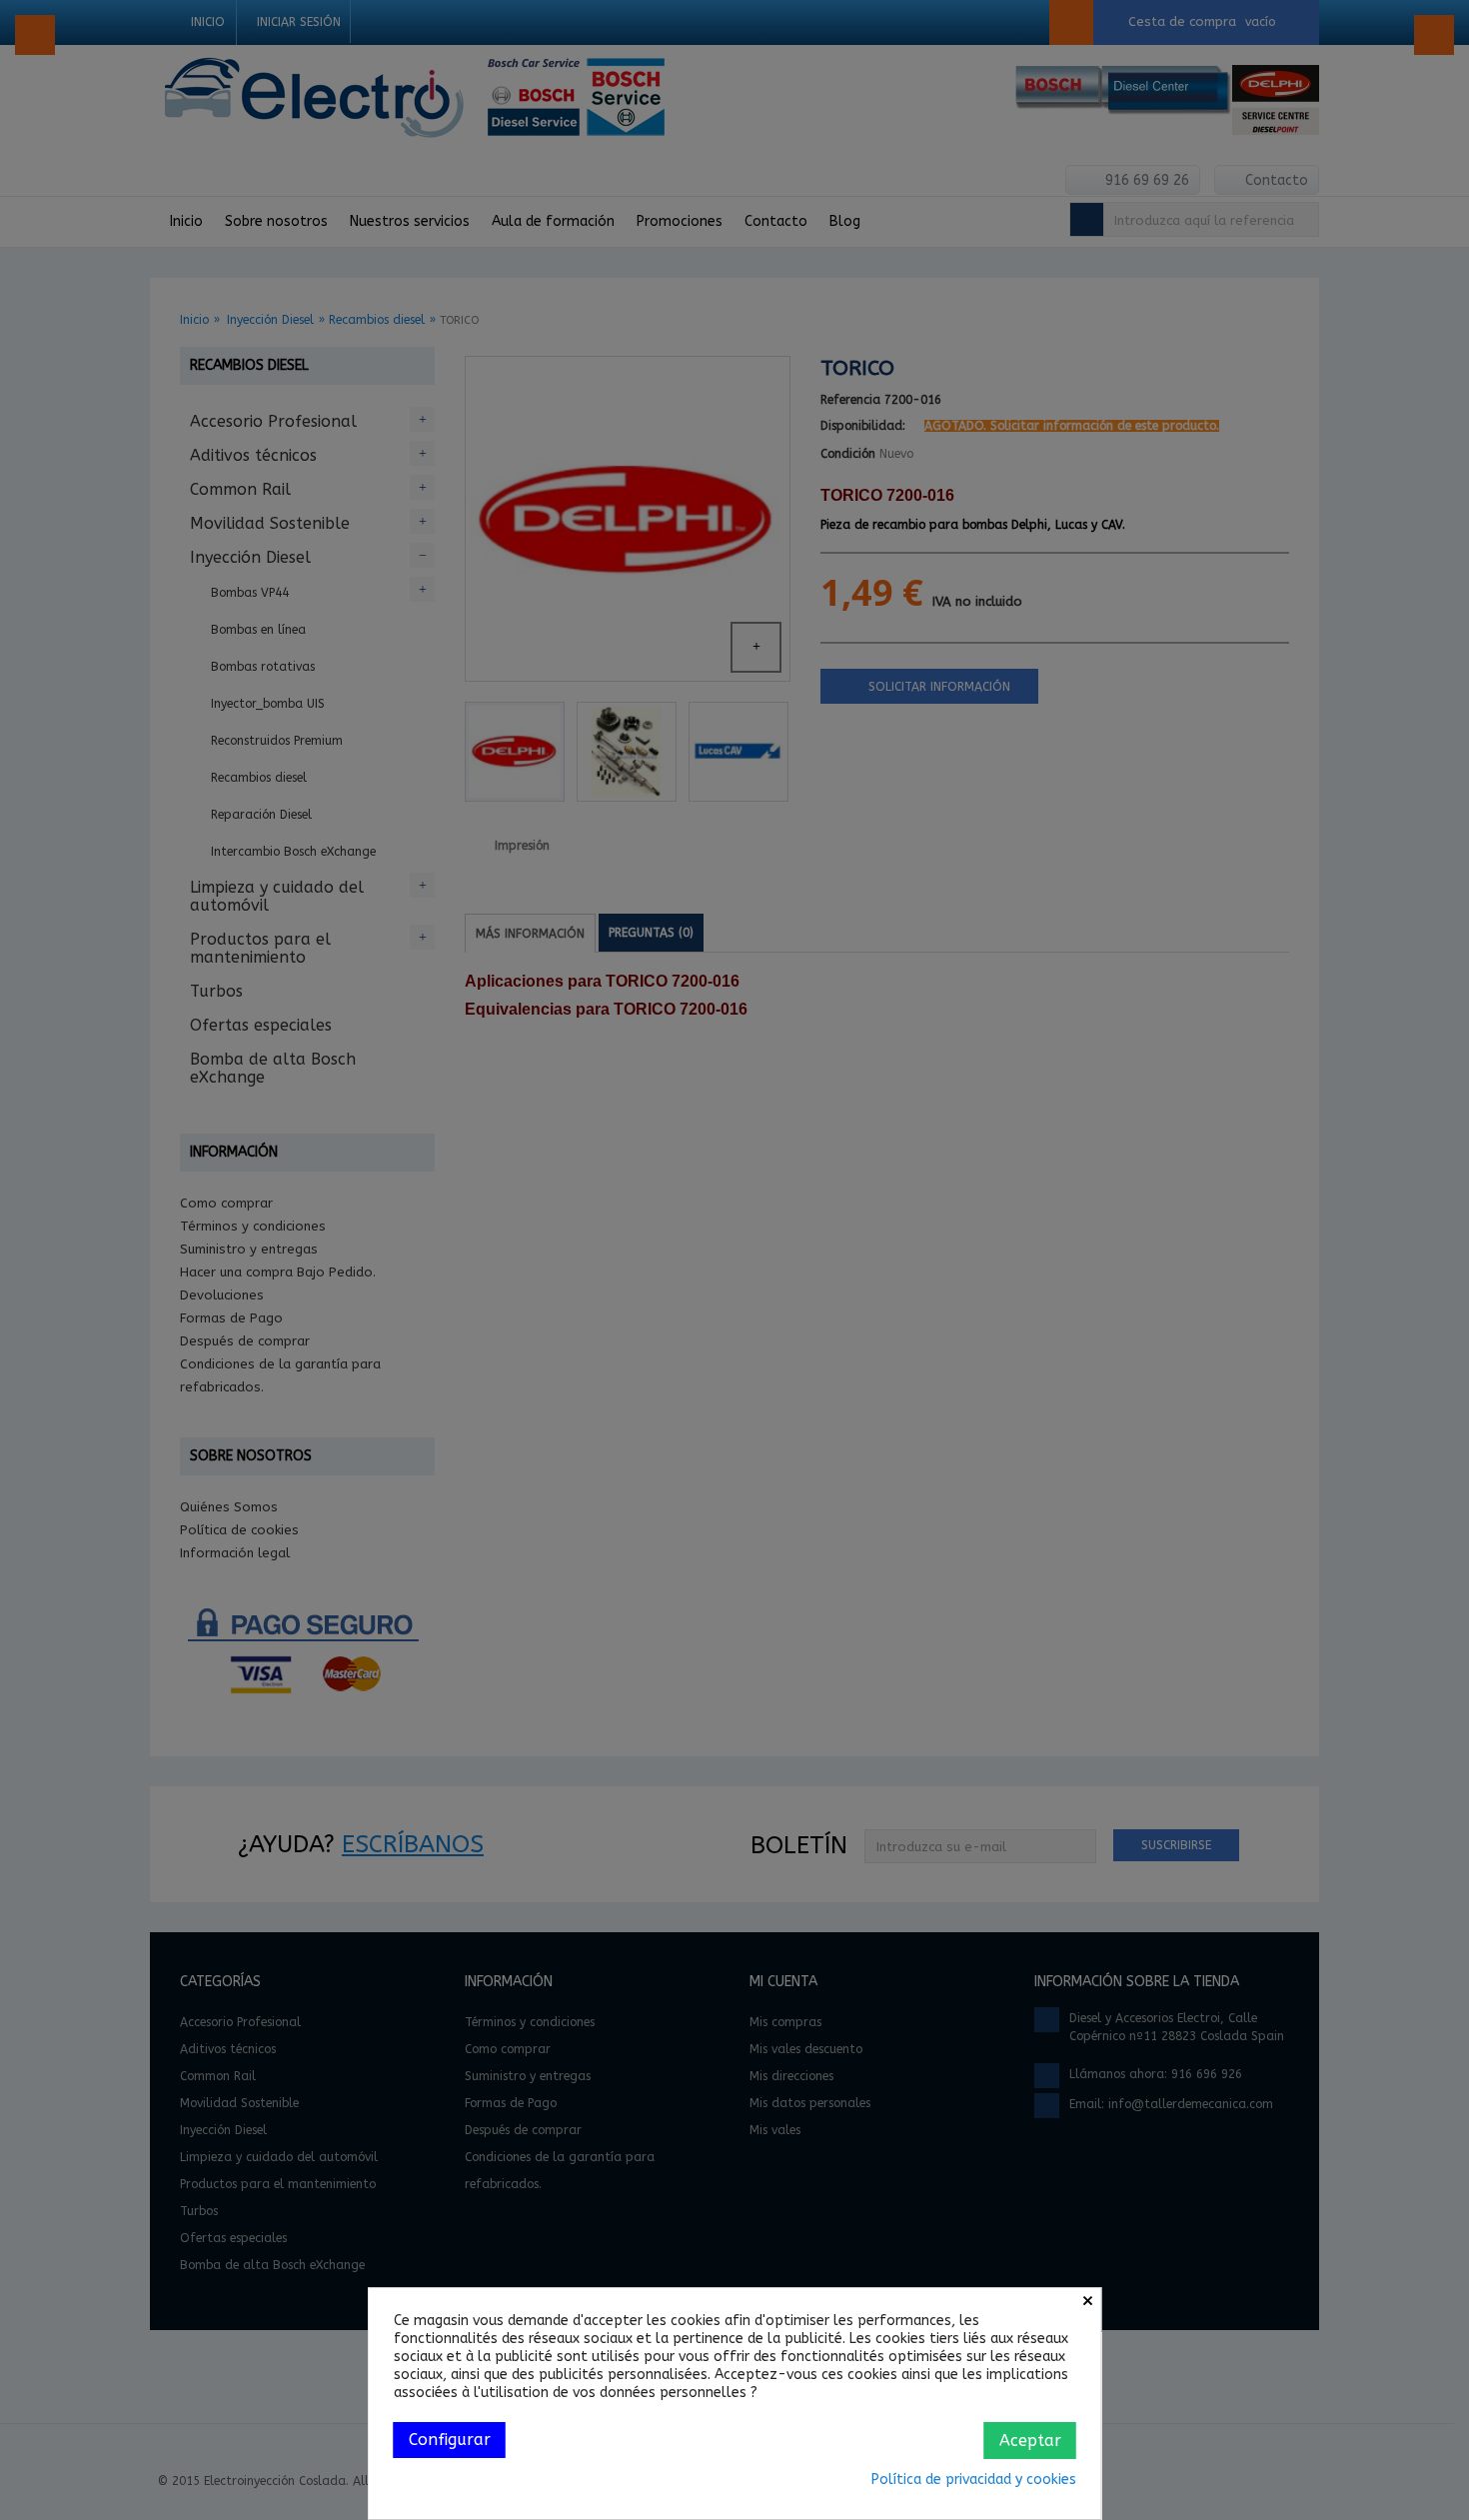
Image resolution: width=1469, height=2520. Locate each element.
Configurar (450, 2440)
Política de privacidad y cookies (974, 2480)
